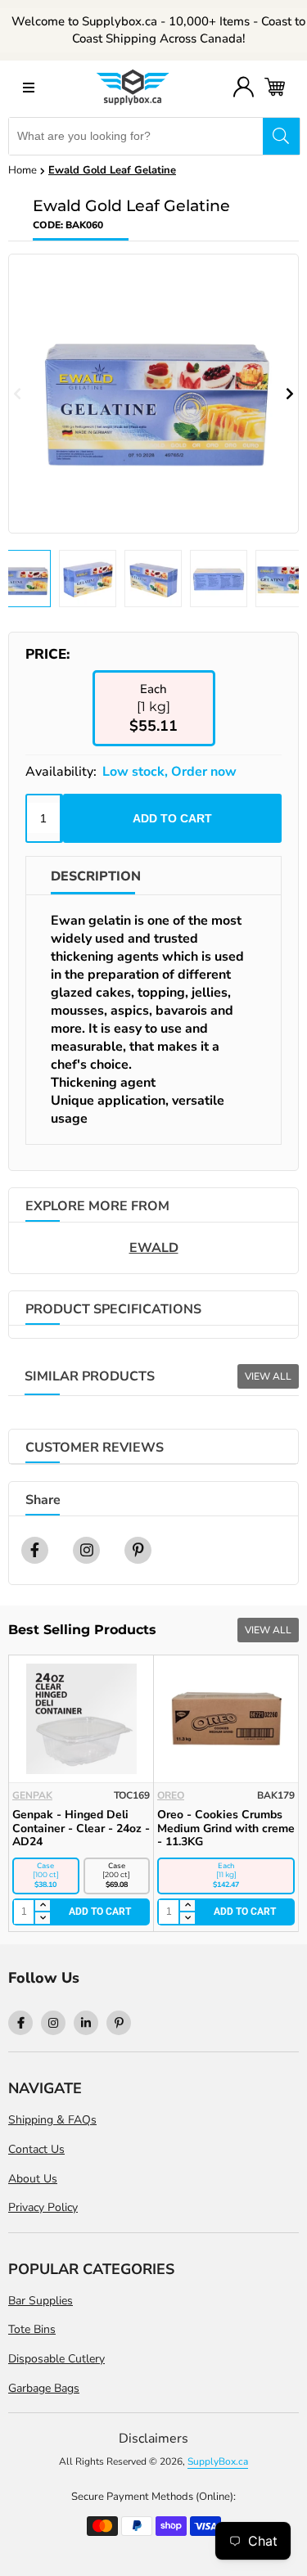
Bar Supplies (41, 2301)
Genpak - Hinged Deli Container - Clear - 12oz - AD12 (226, 1828)
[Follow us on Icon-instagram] (53, 2023)
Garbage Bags (44, 2388)
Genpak (177, 1795)
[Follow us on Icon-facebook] (20, 2023)
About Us (33, 2179)
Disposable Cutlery (56, 2359)
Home (23, 170)
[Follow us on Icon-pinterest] (119, 2023)
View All (268, 1376)
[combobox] (136, 136)
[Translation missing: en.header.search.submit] (281, 136)
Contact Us (36, 2149)
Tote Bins (32, 2329)
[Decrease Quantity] (42, 1918)
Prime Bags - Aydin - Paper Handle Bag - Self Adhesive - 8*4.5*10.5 (77, 1828)
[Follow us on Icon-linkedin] (86, 2023)
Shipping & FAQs (52, 2120)
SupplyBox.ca (218, 2461)
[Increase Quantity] (42, 1907)
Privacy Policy (43, 2207)
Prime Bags (42, 1795)
